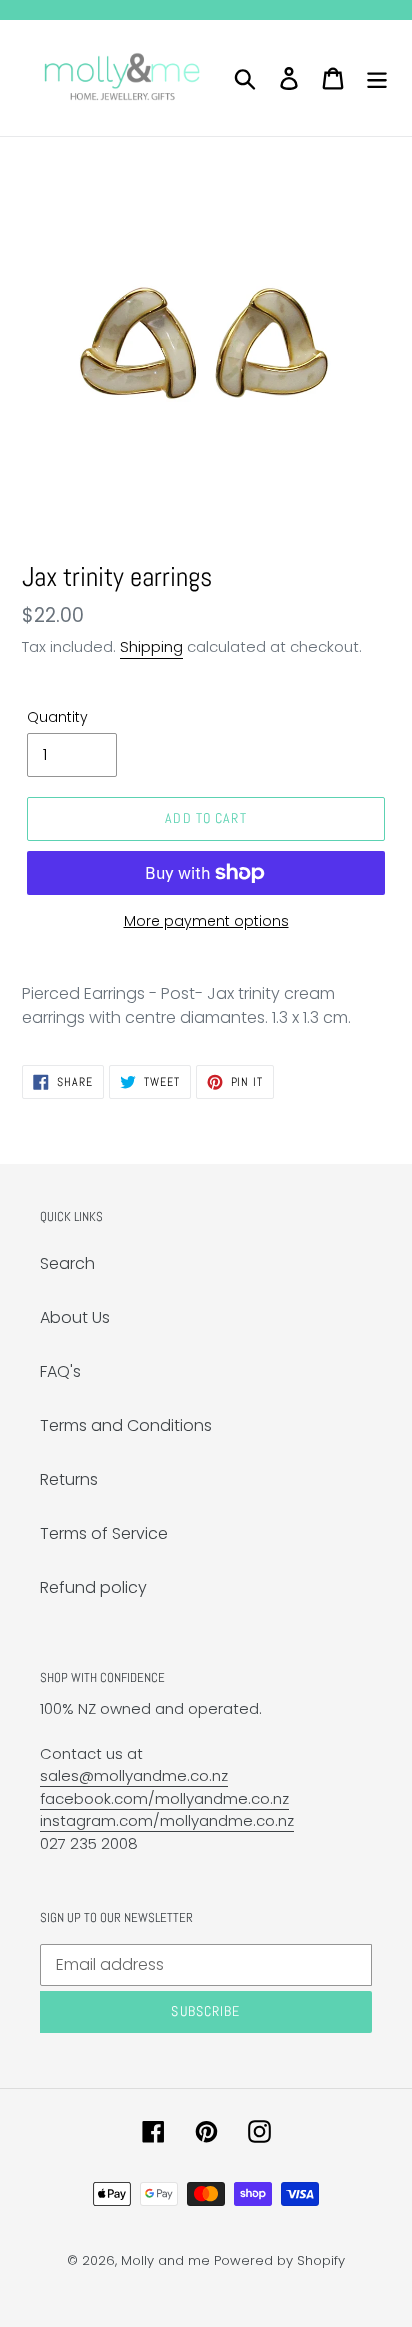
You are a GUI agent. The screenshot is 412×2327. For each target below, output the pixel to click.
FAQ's (60, 1371)
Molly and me (165, 2260)
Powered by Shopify (279, 2260)
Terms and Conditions (126, 1425)
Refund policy (93, 1587)
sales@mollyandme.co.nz (134, 1775)
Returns (69, 1479)
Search (67, 1263)
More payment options (206, 921)
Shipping (151, 646)
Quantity (57, 717)
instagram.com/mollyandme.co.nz (167, 1820)
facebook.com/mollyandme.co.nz (164, 1798)
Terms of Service (104, 1533)
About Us (75, 1317)
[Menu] (377, 78)
